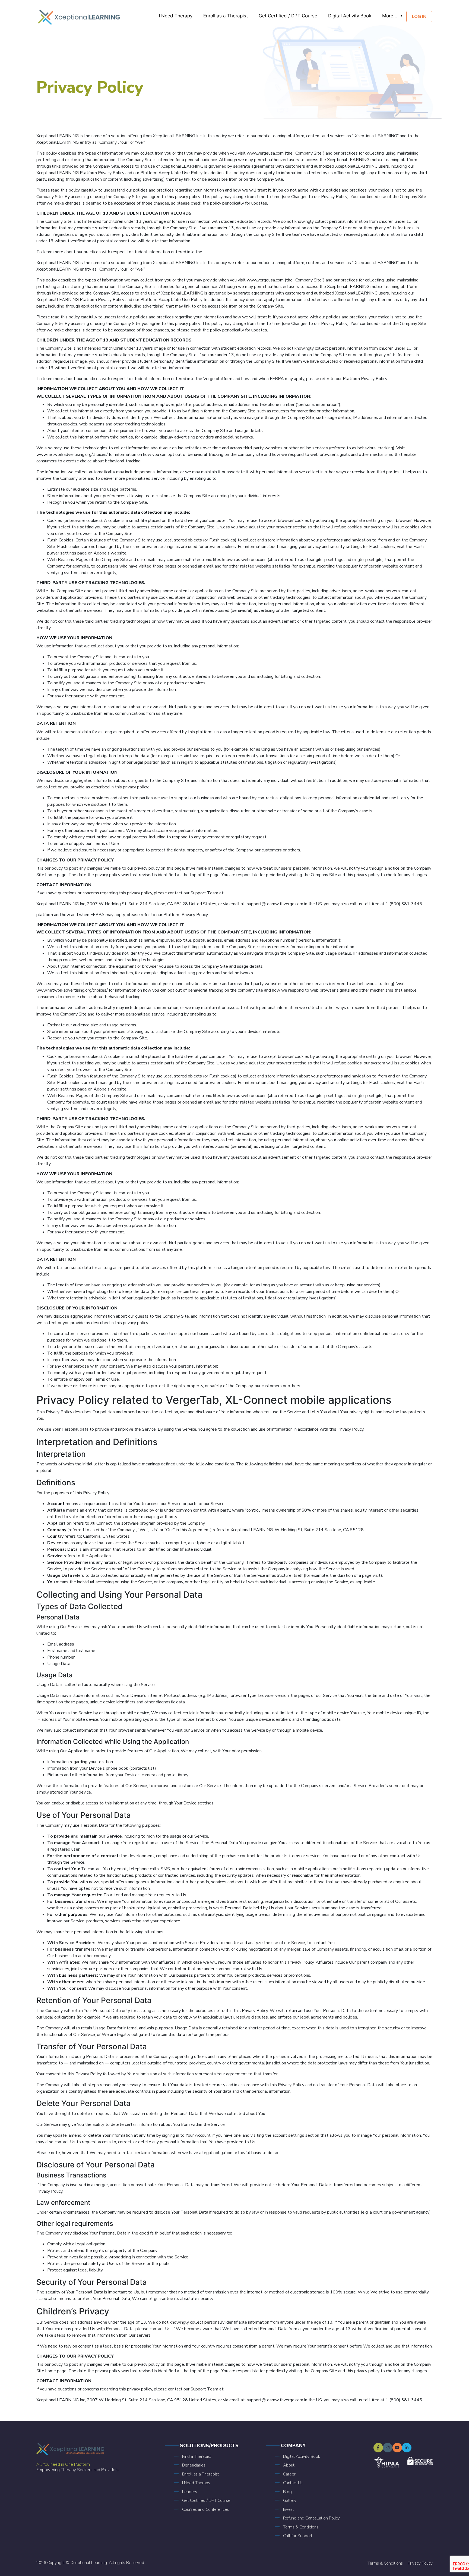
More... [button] (390, 16)
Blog (287, 2492)
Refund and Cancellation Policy (311, 2518)
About (289, 2465)
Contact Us (293, 2483)
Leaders (190, 2492)
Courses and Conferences (205, 2509)
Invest (289, 2509)
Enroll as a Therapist (226, 16)
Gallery (290, 2500)
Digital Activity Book (350, 16)
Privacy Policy (420, 2563)
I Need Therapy (176, 16)
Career (289, 2474)
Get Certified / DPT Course (288, 16)
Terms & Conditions (301, 2527)
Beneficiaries (194, 2465)
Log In (419, 17)
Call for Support (298, 2536)
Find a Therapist (197, 2456)
